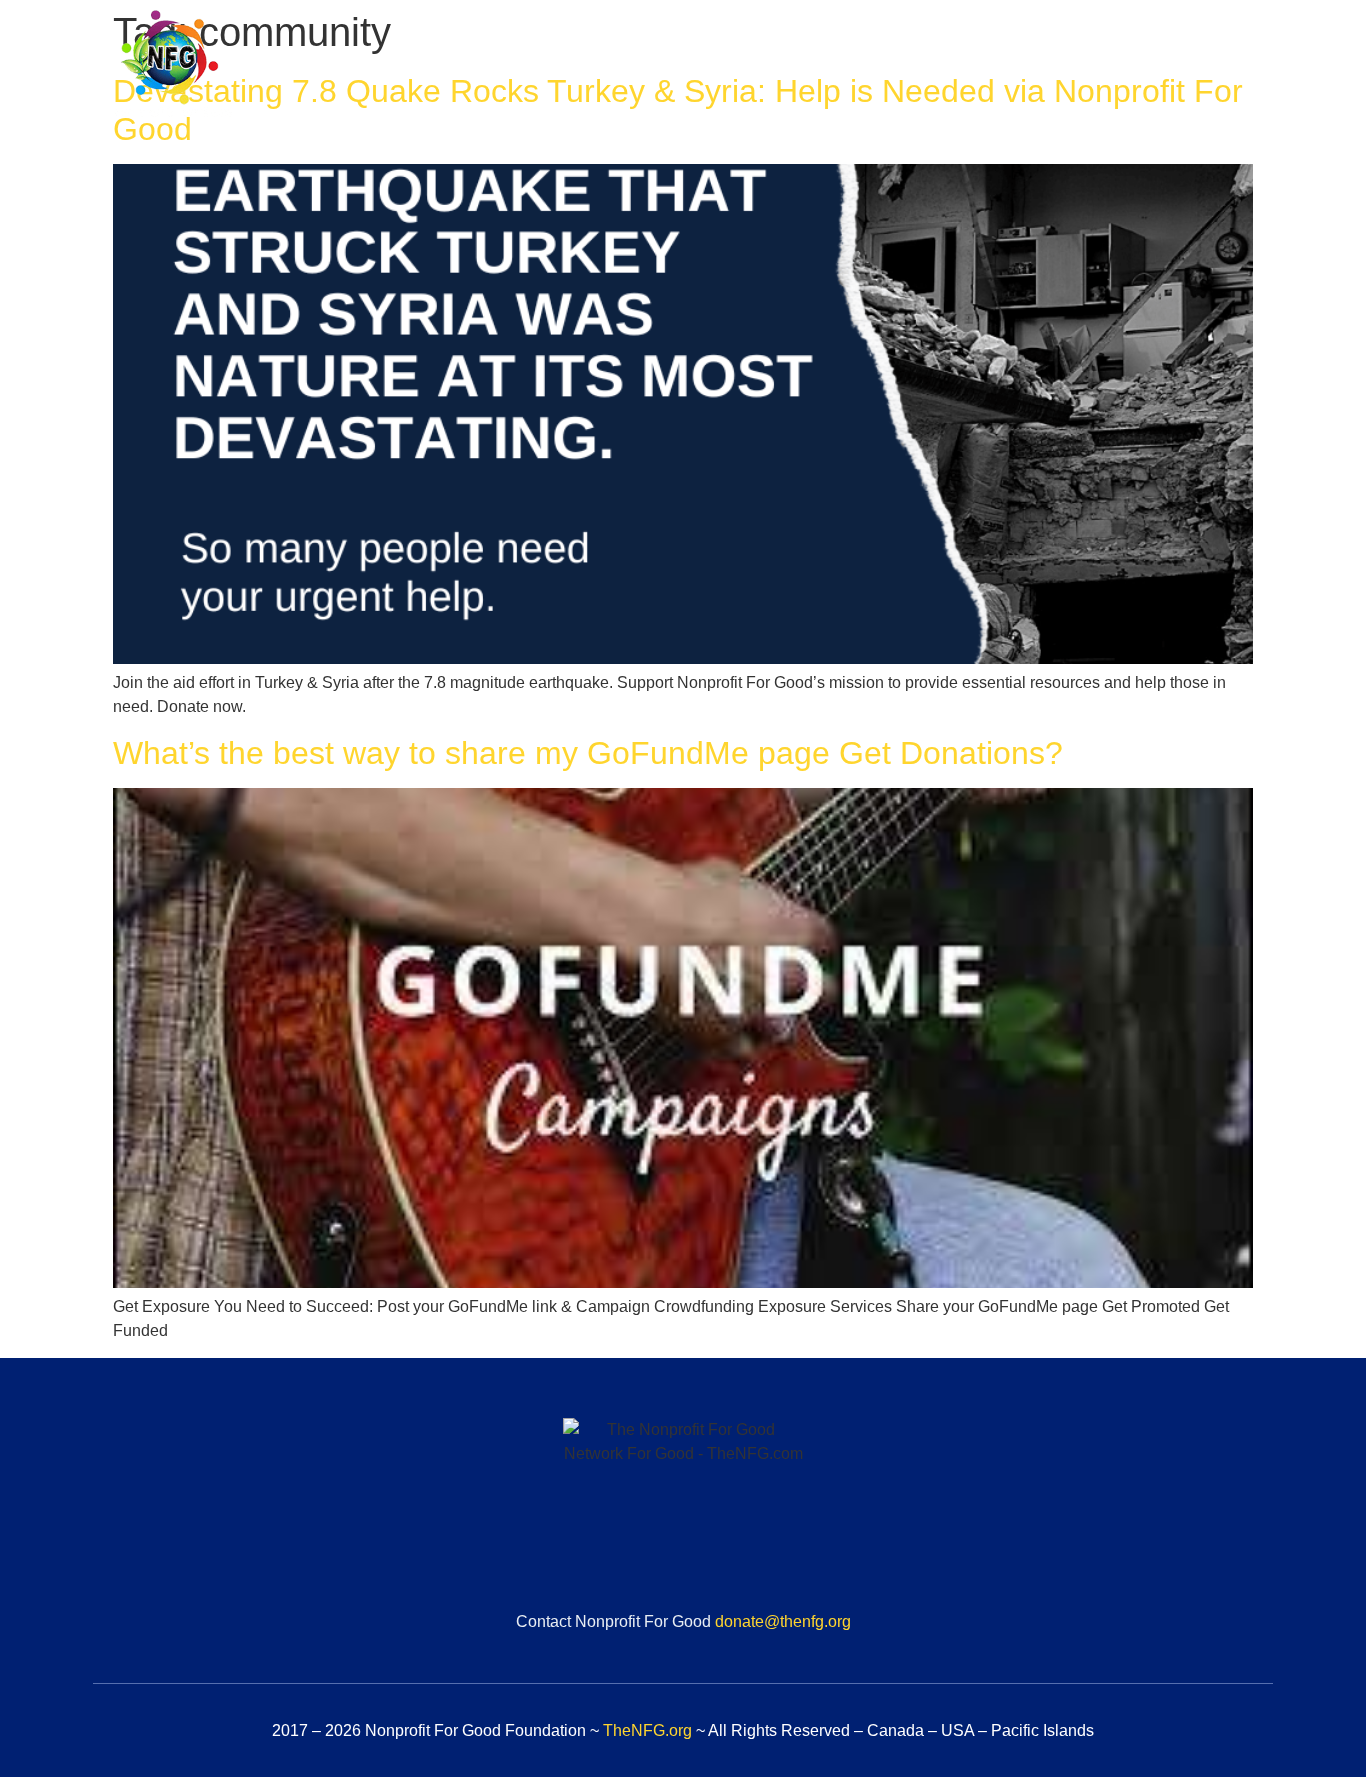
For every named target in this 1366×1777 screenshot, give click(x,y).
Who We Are (727, 67)
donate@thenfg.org (783, 1621)
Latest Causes (1017, 67)
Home (613, 67)
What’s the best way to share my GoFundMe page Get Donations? (588, 753)
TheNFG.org (647, 1730)
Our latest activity (1184, 67)
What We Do (869, 67)
